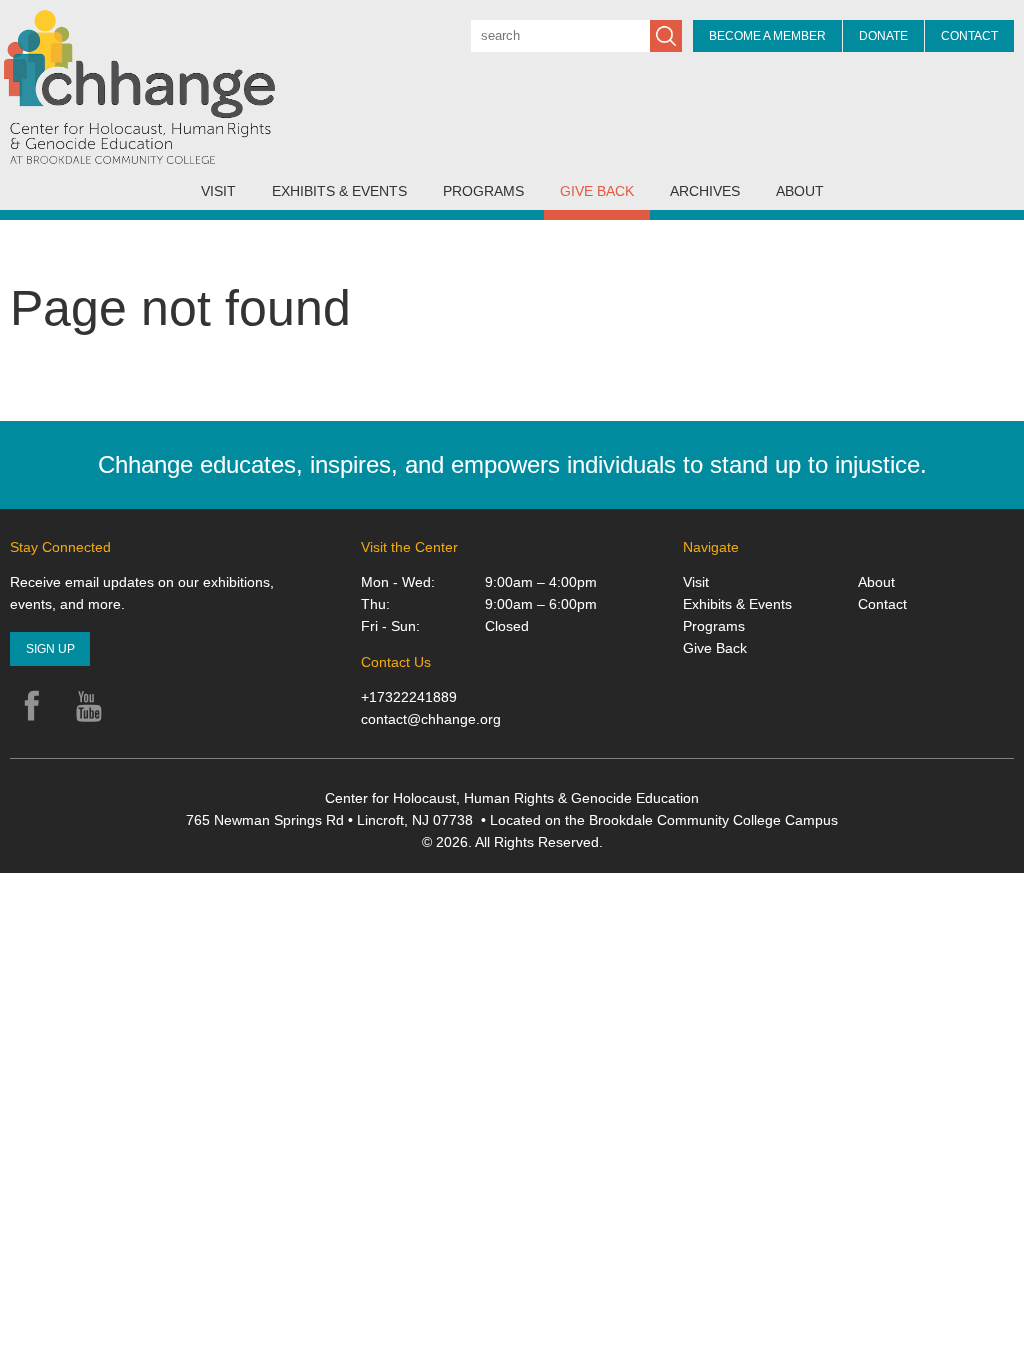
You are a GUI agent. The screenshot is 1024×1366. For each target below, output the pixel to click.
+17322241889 (409, 697)
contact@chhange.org (431, 719)
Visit (218, 191)
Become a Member (767, 36)
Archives (705, 191)
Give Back (597, 191)
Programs (483, 191)
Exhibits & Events (339, 191)
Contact (969, 36)
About (800, 191)
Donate (883, 36)
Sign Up (50, 649)
